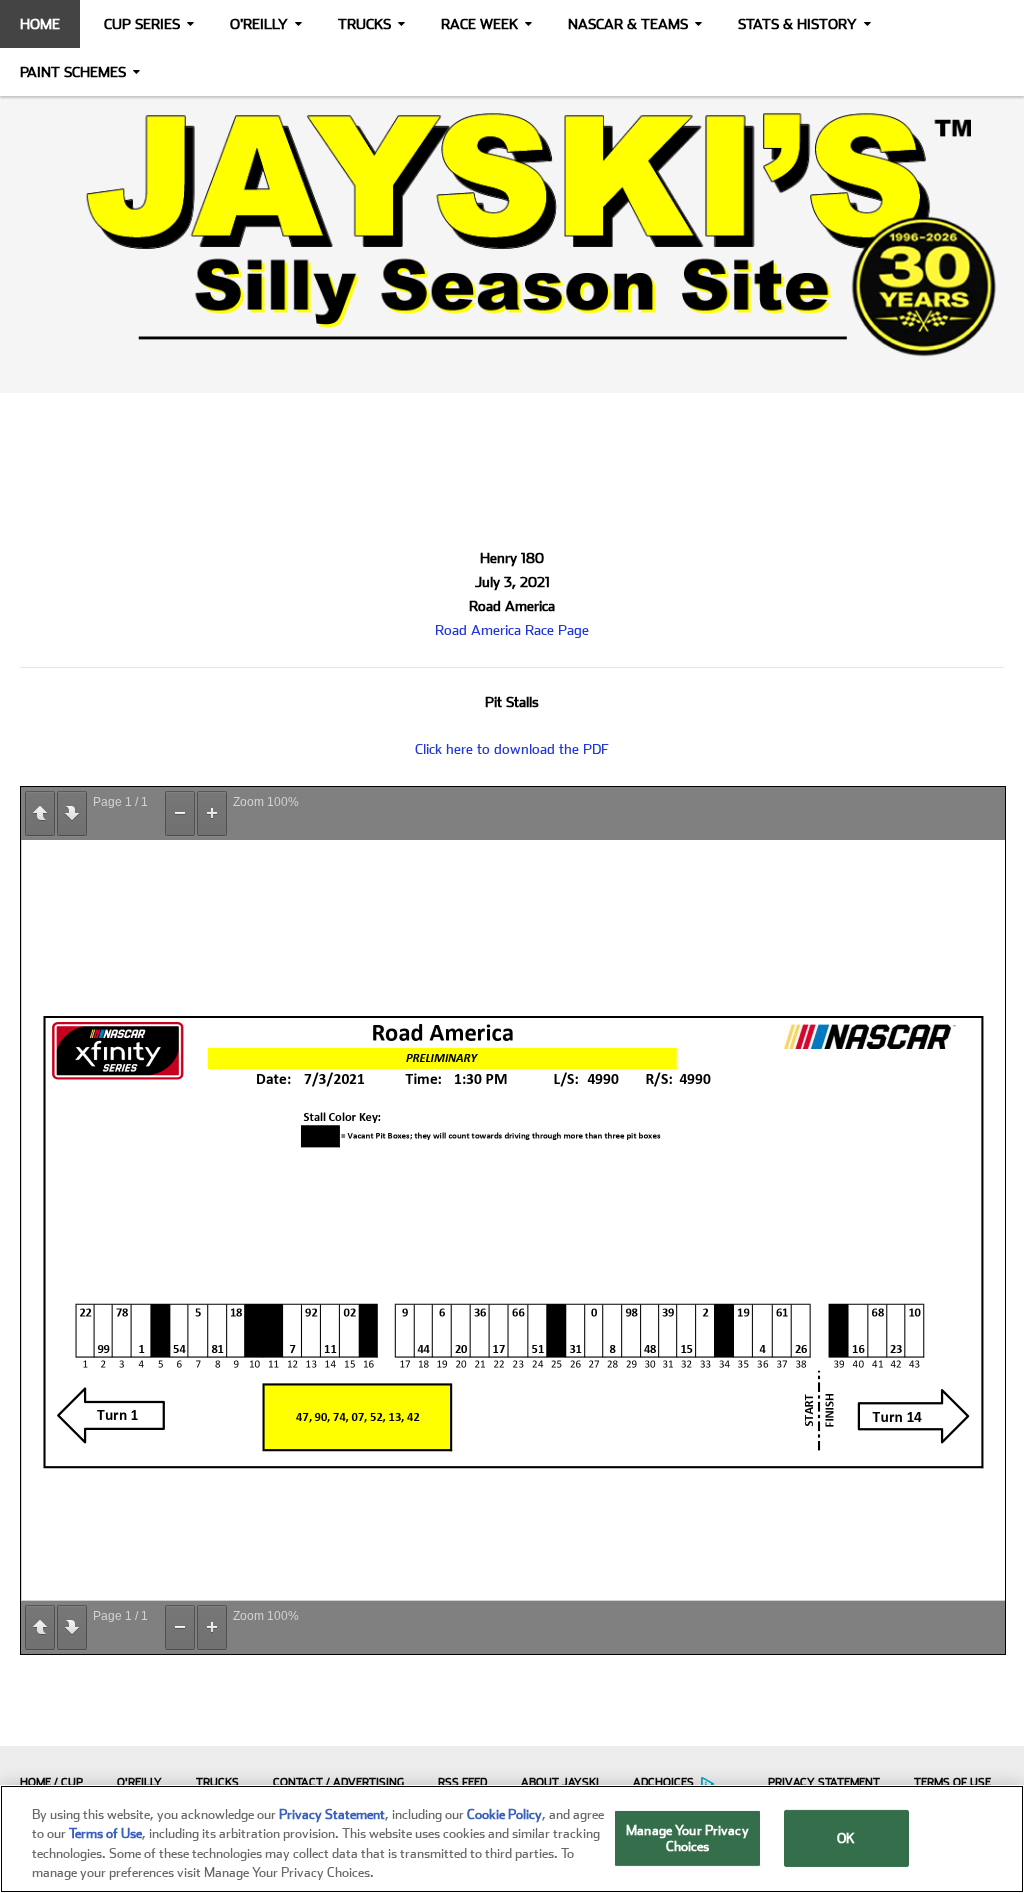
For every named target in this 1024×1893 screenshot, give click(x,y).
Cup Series (142, 24)
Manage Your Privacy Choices (687, 1838)
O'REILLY (139, 1782)
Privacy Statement (824, 1782)
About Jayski (560, 1782)
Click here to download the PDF (512, 749)
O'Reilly (259, 24)
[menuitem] (46, 1782)
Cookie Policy (504, 1814)
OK (846, 1838)
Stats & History (797, 24)
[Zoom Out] (180, 813)
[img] (512, 234)
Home (40, 24)
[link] (512, 234)
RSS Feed (462, 1782)
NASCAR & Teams (628, 24)
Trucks (364, 24)
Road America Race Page (512, 630)
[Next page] (72, 813)
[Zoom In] (212, 813)
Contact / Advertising (338, 1782)
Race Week (479, 24)
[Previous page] (40, 813)
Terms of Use (952, 1782)
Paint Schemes (73, 72)
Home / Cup (51, 1782)
